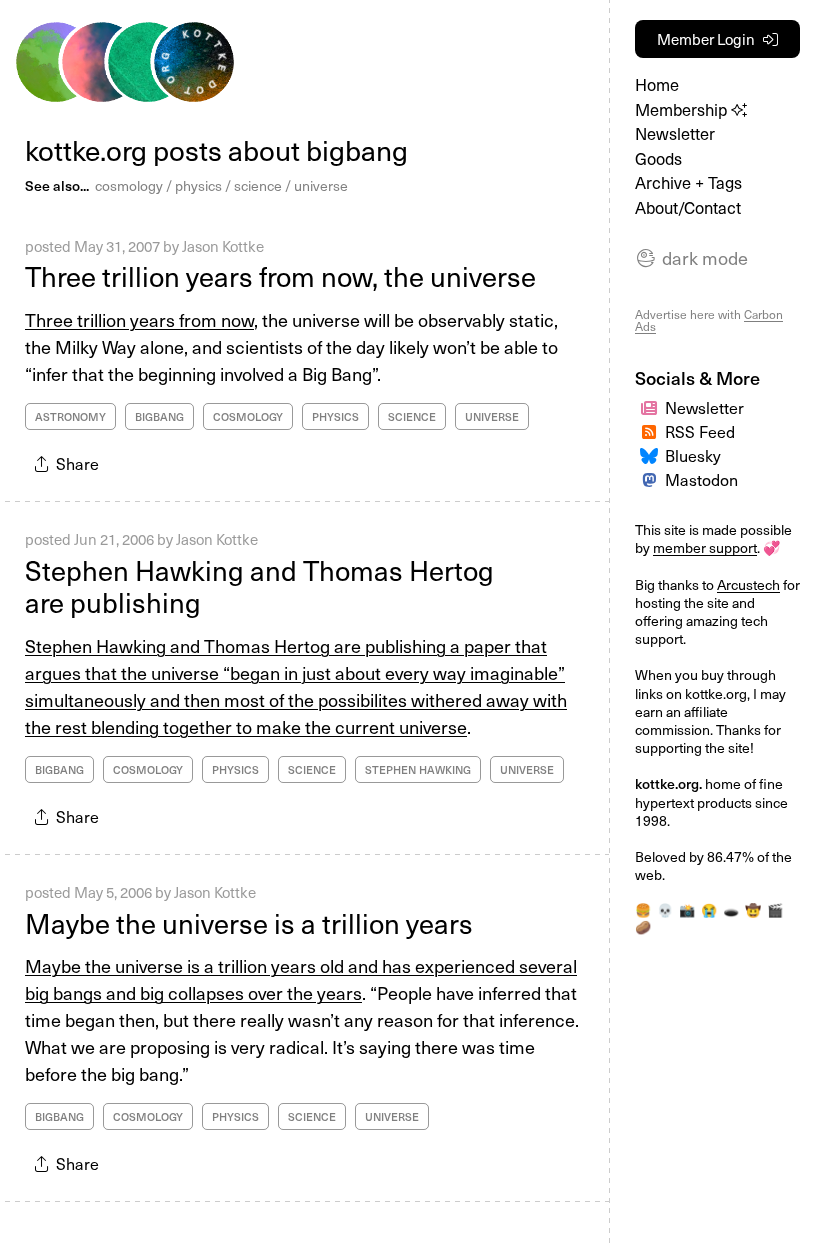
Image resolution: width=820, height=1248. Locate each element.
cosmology (129, 185)
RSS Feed (700, 431)
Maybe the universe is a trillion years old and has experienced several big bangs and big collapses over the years (301, 979)
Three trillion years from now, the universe (280, 275)
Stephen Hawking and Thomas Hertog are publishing (259, 586)
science (258, 185)
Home (657, 84)
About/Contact (688, 207)
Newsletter (675, 133)
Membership (683, 109)
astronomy (70, 416)
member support (705, 547)
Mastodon (701, 479)
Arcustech (748, 584)
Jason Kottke (223, 246)
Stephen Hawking (418, 769)
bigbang (159, 416)
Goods (658, 158)
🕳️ (731, 909)
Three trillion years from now (139, 319)
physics (198, 185)
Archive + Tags (688, 182)
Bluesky (693, 455)
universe (321, 185)
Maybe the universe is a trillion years (249, 922)
